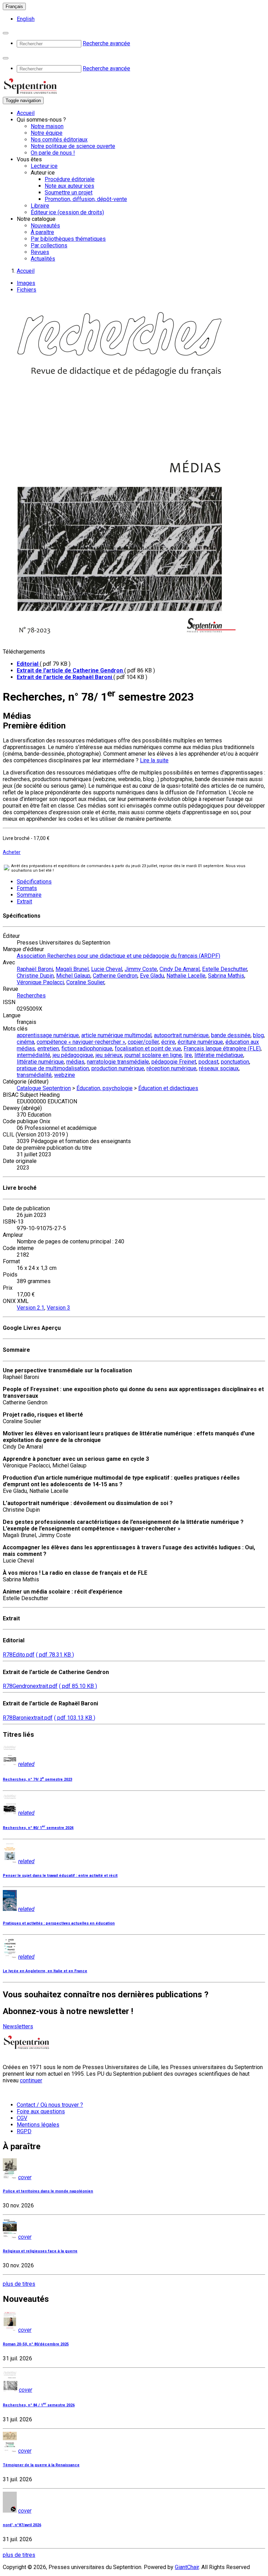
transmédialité (34, 1075)
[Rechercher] (6, 33)
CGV (22, 2118)
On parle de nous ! (53, 153)
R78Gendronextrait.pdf (30, 1686)
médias (75, 1062)
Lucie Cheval (107, 969)
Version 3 (58, 1308)
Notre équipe (47, 133)
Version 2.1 (31, 1308)
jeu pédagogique (73, 1055)
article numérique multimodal (116, 1035)
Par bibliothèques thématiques (68, 239)
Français (14, 6)
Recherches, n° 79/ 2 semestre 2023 (38, 1779)
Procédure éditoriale (70, 179)
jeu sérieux (109, 1055)
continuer (31, 2080)
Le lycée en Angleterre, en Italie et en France (45, 1971)
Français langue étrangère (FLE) (222, 1048)
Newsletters (18, 2026)
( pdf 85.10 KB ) (78, 1686)
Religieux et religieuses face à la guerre (40, 2251)
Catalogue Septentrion (44, 1088)
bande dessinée (231, 1035)
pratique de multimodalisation (53, 1068)
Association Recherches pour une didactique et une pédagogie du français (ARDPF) (118, 956)
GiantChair (187, 2567)
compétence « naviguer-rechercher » (81, 1042)
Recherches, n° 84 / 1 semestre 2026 (39, 2405)
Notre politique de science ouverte (73, 146)
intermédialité (33, 1055)
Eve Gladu (152, 976)
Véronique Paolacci (40, 982)
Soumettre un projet (69, 192)
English (26, 19)
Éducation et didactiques (168, 1088)
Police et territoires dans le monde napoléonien (48, 2191)
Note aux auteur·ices (69, 186)
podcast (209, 1062)
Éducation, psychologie (105, 1088)
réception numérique (172, 1068)
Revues (40, 252)
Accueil (26, 113)
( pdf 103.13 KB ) (75, 1718)
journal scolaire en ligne (153, 1055)
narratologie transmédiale (118, 1062)
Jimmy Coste (141, 969)
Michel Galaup (73, 976)
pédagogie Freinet (174, 1062)
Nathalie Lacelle (186, 976)
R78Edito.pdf (19, 1655)
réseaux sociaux (219, 1068)
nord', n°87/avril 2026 (22, 2525)
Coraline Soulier (85, 982)
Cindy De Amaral (180, 969)
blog (258, 1035)
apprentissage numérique (48, 1035)
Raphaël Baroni (35, 969)
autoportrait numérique (181, 1035)
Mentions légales (38, 2125)
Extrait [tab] (24, 901)
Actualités (43, 259)
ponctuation (235, 1062)
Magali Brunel (72, 969)
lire (188, 1055)
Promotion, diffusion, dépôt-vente (86, 199)
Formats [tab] (27, 888)
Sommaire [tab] (29, 895)
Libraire (40, 206)
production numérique (118, 1068)
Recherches (31, 996)
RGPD (24, 2131)
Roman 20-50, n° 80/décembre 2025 (36, 2344)
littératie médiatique (219, 1055)
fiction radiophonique (87, 1048)
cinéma (25, 1042)
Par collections (49, 245)
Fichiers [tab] (27, 290)
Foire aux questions (41, 2111)
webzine (65, 1075)
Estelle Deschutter (225, 969)
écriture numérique (200, 1042)
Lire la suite (154, 760)
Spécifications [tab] (34, 882)
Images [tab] (26, 283)
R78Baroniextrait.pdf (28, 1718)
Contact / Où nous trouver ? (50, 2105)
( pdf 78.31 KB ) (55, 1655)
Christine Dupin (35, 976)
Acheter (12, 852)
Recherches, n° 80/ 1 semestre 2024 (38, 1828)
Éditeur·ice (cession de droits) (67, 212)
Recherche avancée (106, 43)
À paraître (42, 232)
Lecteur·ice (44, 166)
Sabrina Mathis (226, 976)
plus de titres (19, 2284)
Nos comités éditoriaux (59, 140)
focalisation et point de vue (148, 1048)
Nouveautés (45, 226)
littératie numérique (40, 1062)
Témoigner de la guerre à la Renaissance (41, 2465)
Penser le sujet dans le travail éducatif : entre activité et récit (60, 1876)
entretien (48, 1048)
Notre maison (47, 126)
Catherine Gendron (115, 976)
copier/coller (143, 1042)
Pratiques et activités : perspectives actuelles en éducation (59, 1923)
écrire (168, 1042)
